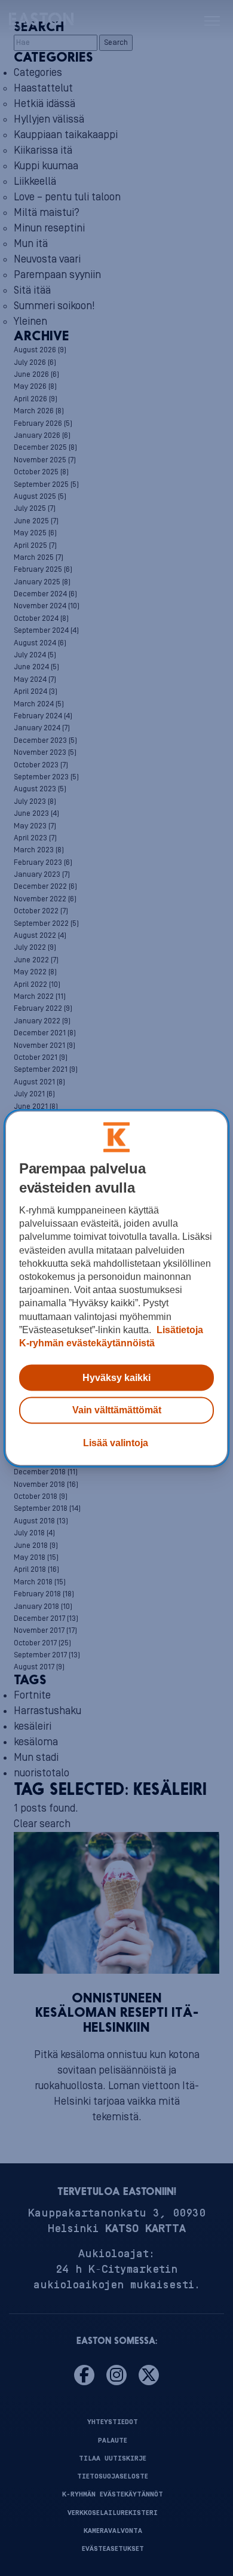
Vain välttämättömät (117, 1410)
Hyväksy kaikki (116, 1378)
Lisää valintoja (116, 1443)
